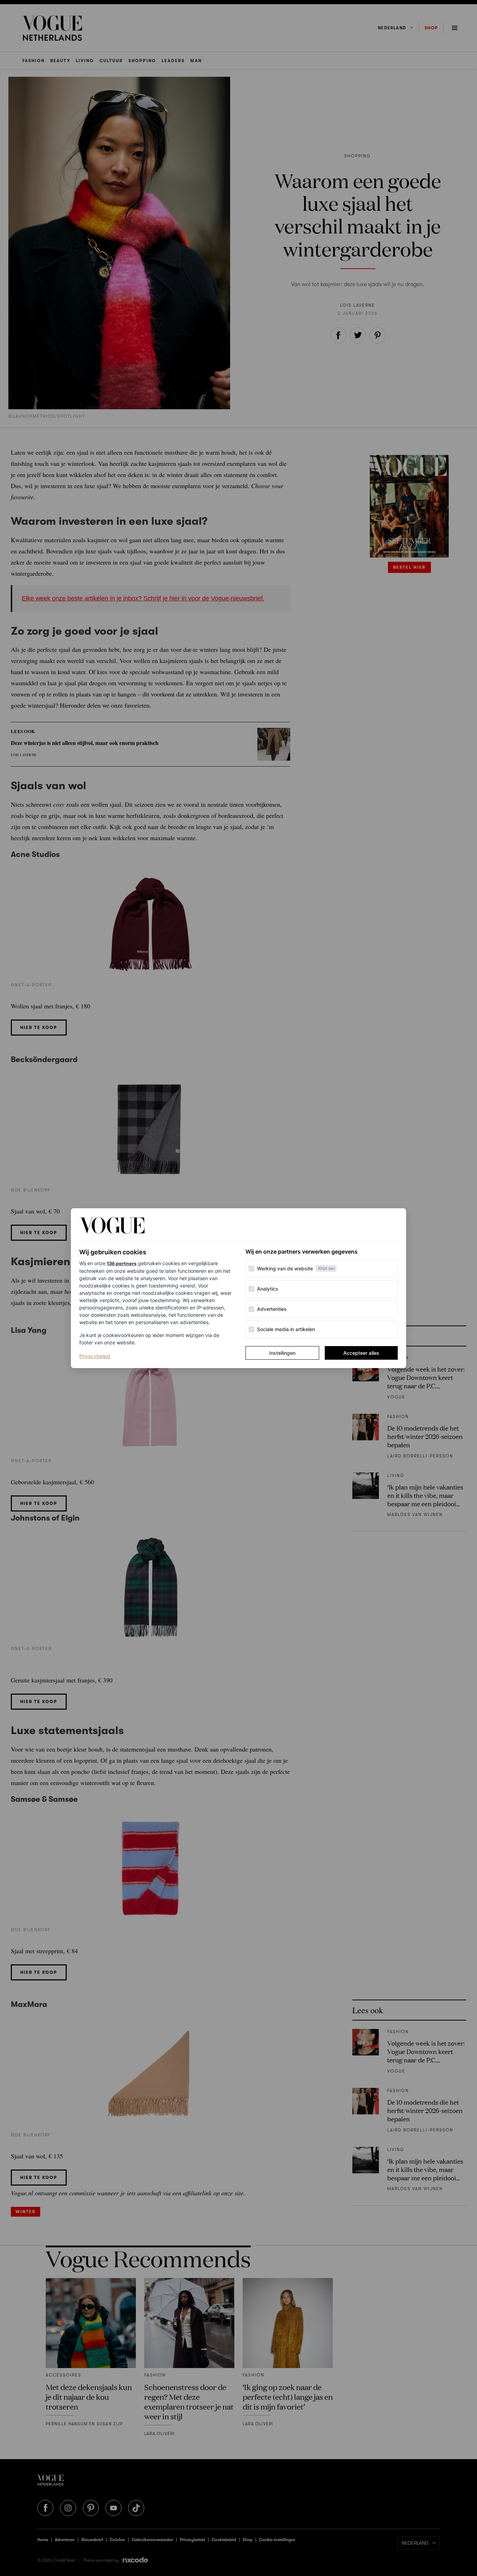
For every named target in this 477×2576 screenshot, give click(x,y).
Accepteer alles (361, 1353)
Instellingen (282, 1353)
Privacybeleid (95, 1356)
